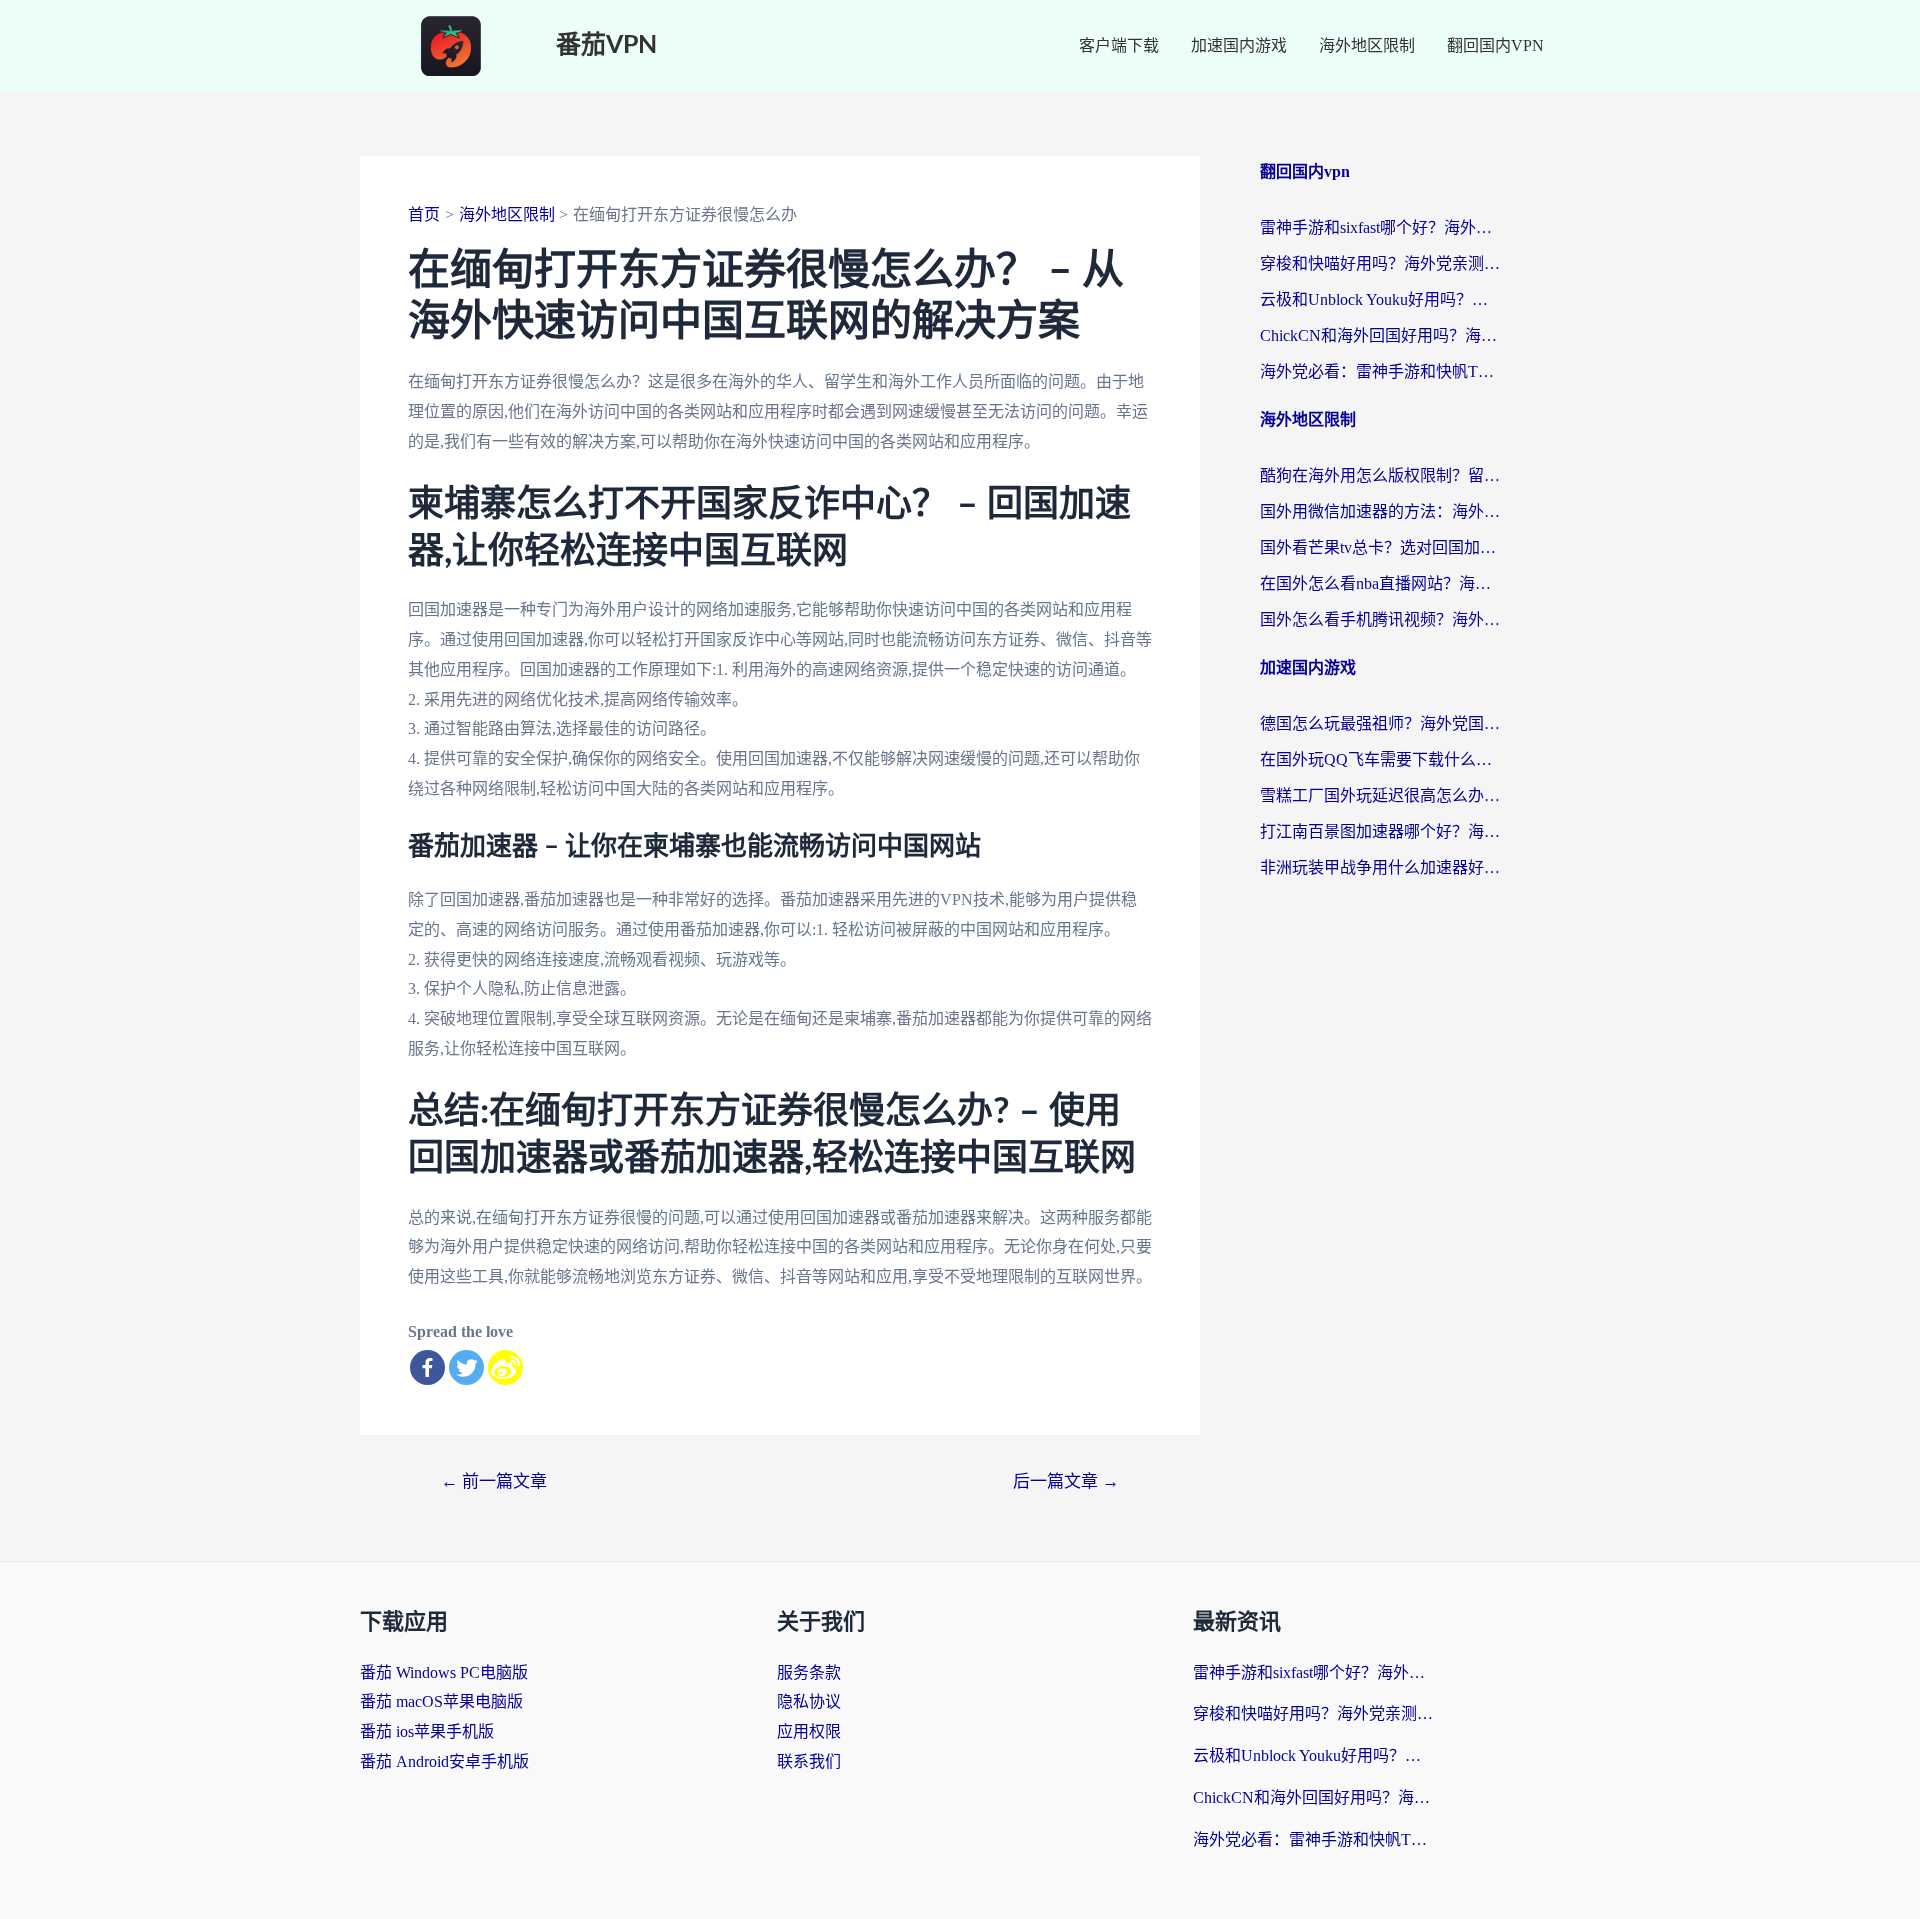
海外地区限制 (1367, 45)
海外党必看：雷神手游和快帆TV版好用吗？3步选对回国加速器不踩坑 (1380, 371)
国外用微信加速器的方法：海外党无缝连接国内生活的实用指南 (1380, 511)
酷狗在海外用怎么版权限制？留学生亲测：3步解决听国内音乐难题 (1380, 475)
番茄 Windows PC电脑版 (444, 1672)
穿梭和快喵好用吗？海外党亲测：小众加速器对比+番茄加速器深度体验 (1380, 263)
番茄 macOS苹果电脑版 (441, 1701)
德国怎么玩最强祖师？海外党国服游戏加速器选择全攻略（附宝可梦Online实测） (1380, 723)
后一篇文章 (1066, 1481)
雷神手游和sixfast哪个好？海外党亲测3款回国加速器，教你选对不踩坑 (1380, 227)
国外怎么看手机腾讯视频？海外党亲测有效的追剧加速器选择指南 (1380, 619)
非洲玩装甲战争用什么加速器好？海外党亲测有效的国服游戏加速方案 (1380, 867)
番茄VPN (606, 45)
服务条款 (809, 1672)
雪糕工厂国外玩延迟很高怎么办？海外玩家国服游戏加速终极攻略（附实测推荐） (1380, 795)
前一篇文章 (494, 1481)
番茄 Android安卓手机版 (444, 1761)
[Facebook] (427, 1367)
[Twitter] (466, 1367)
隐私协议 (809, 1701)
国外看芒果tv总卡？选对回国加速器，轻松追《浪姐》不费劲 (1380, 547)
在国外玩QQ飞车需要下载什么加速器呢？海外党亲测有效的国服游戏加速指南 (1380, 759)
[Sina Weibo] (505, 1367)
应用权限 (809, 1731)
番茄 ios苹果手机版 (427, 1731)
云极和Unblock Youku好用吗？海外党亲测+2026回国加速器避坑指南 (1380, 299)
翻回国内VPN (1495, 45)
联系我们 (809, 1761)
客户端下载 (1119, 45)
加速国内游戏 (1239, 45)
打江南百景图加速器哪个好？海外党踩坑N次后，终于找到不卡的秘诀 (1380, 831)
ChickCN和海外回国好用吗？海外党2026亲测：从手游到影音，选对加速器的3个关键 (1380, 335)
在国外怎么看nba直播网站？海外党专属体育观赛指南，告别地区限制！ (1380, 583)
